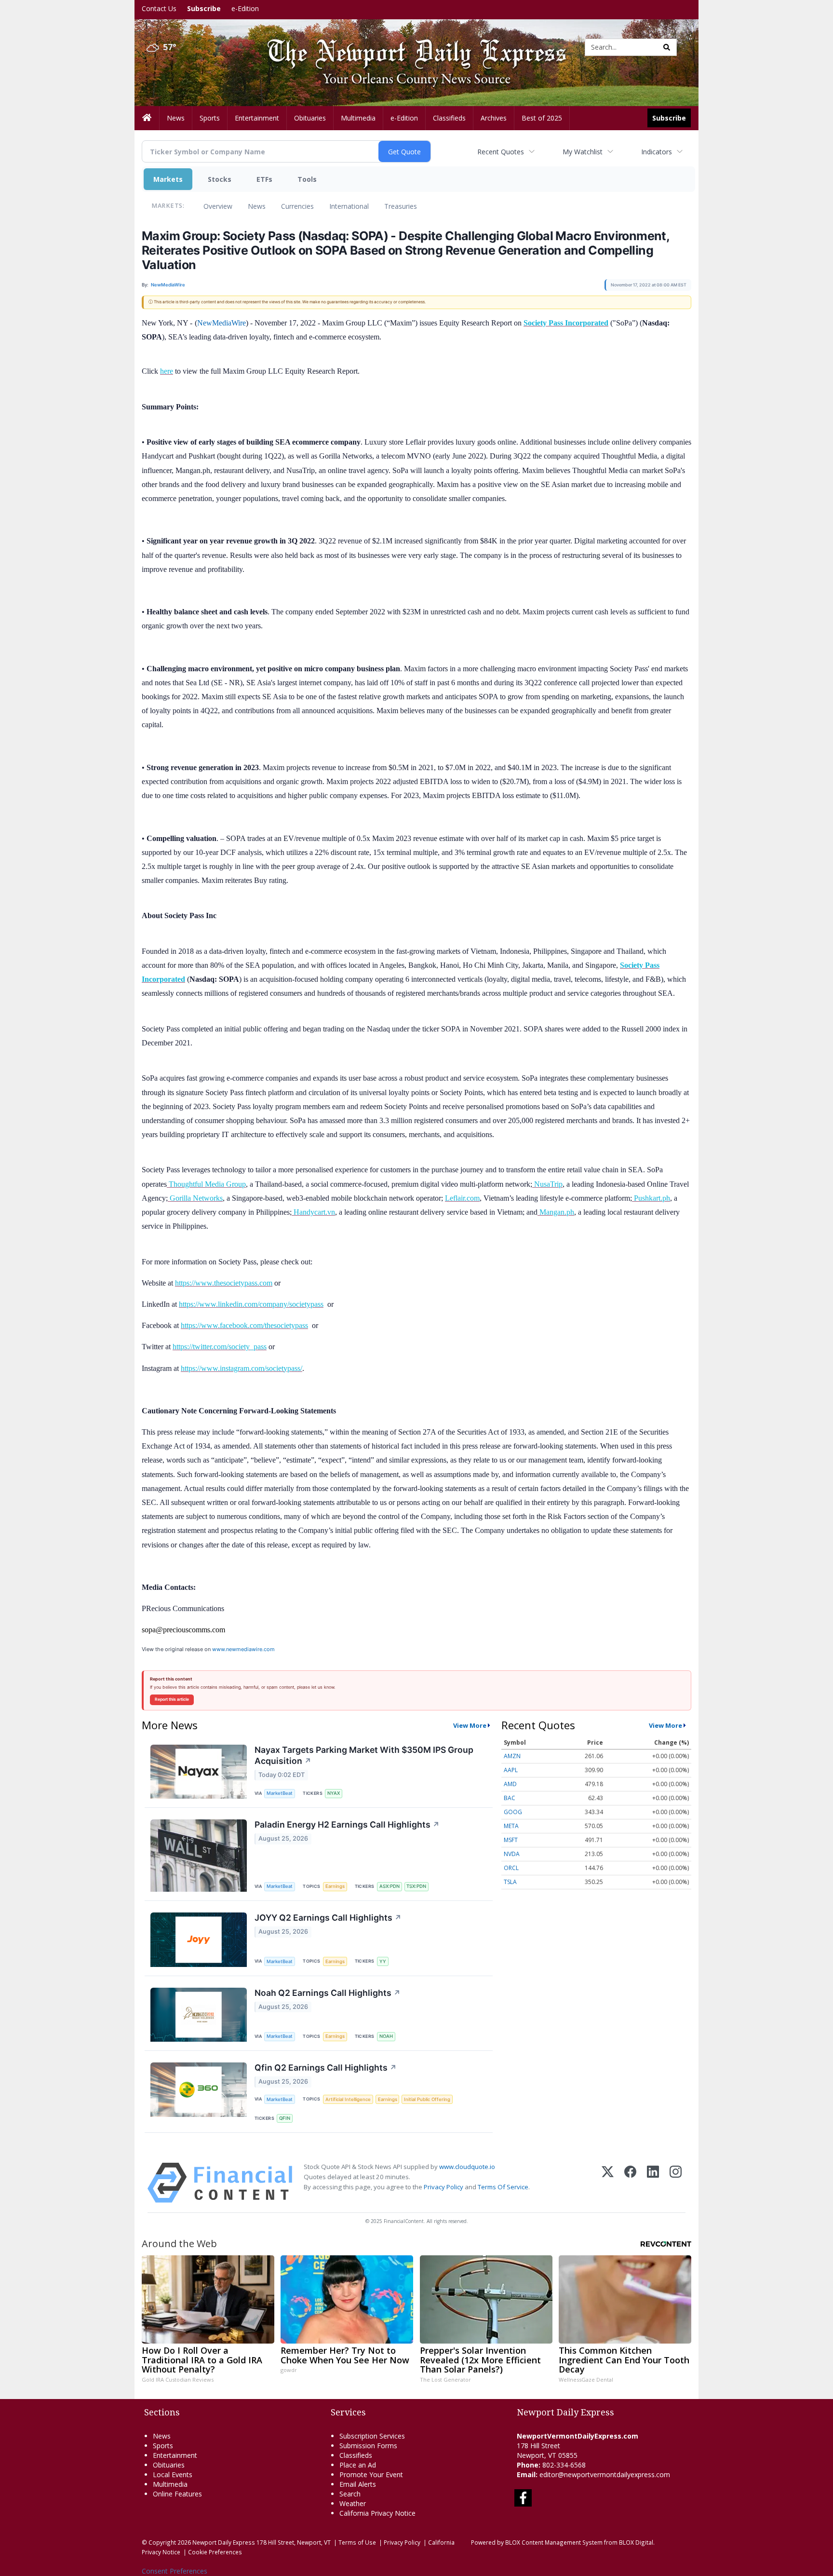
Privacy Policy (443, 2187)
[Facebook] (630, 2183)
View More (470, 1725)
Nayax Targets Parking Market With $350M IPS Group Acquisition (364, 1755)
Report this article (172, 1699)
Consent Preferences (175, 2571)
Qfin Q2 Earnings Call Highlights (326, 2068)
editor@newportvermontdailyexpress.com (605, 2474)
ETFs (264, 179)
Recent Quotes (501, 152)
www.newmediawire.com (243, 1649)
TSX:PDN (416, 1886)
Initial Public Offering (427, 2099)
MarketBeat (280, 1793)
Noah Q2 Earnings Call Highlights (328, 1993)
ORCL (511, 1868)
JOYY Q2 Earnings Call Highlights (328, 1918)
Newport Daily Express (224, 2542)
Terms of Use (357, 2542)
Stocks (220, 179)
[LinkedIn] (653, 2183)
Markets (168, 179)
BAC (510, 1798)
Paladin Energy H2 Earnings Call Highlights (347, 1824)
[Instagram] (676, 2183)
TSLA (510, 1882)
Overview (218, 206)
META (511, 1826)
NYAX (334, 1793)
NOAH (386, 2036)
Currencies (297, 206)
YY (383, 1961)
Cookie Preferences (215, 2552)
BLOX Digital (636, 2542)
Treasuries (401, 206)
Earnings (335, 1886)
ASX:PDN (390, 1886)
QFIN (285, 2118)
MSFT (511, 1840)
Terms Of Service (503, 2187)
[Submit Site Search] (667, 47)
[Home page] (409, 47)
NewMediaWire (222, 323)
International (349, 206)
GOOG (513, 1812)
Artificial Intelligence (348, 2099)
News (257, 206)
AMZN (512, 1756)
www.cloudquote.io (467, 2167)
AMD (510, 1784)
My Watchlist (583, 152)
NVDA (512, 1854)
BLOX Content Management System (554, 2542)
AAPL (511, 1770)
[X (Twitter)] (608, 2183)
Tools (307, 179)
